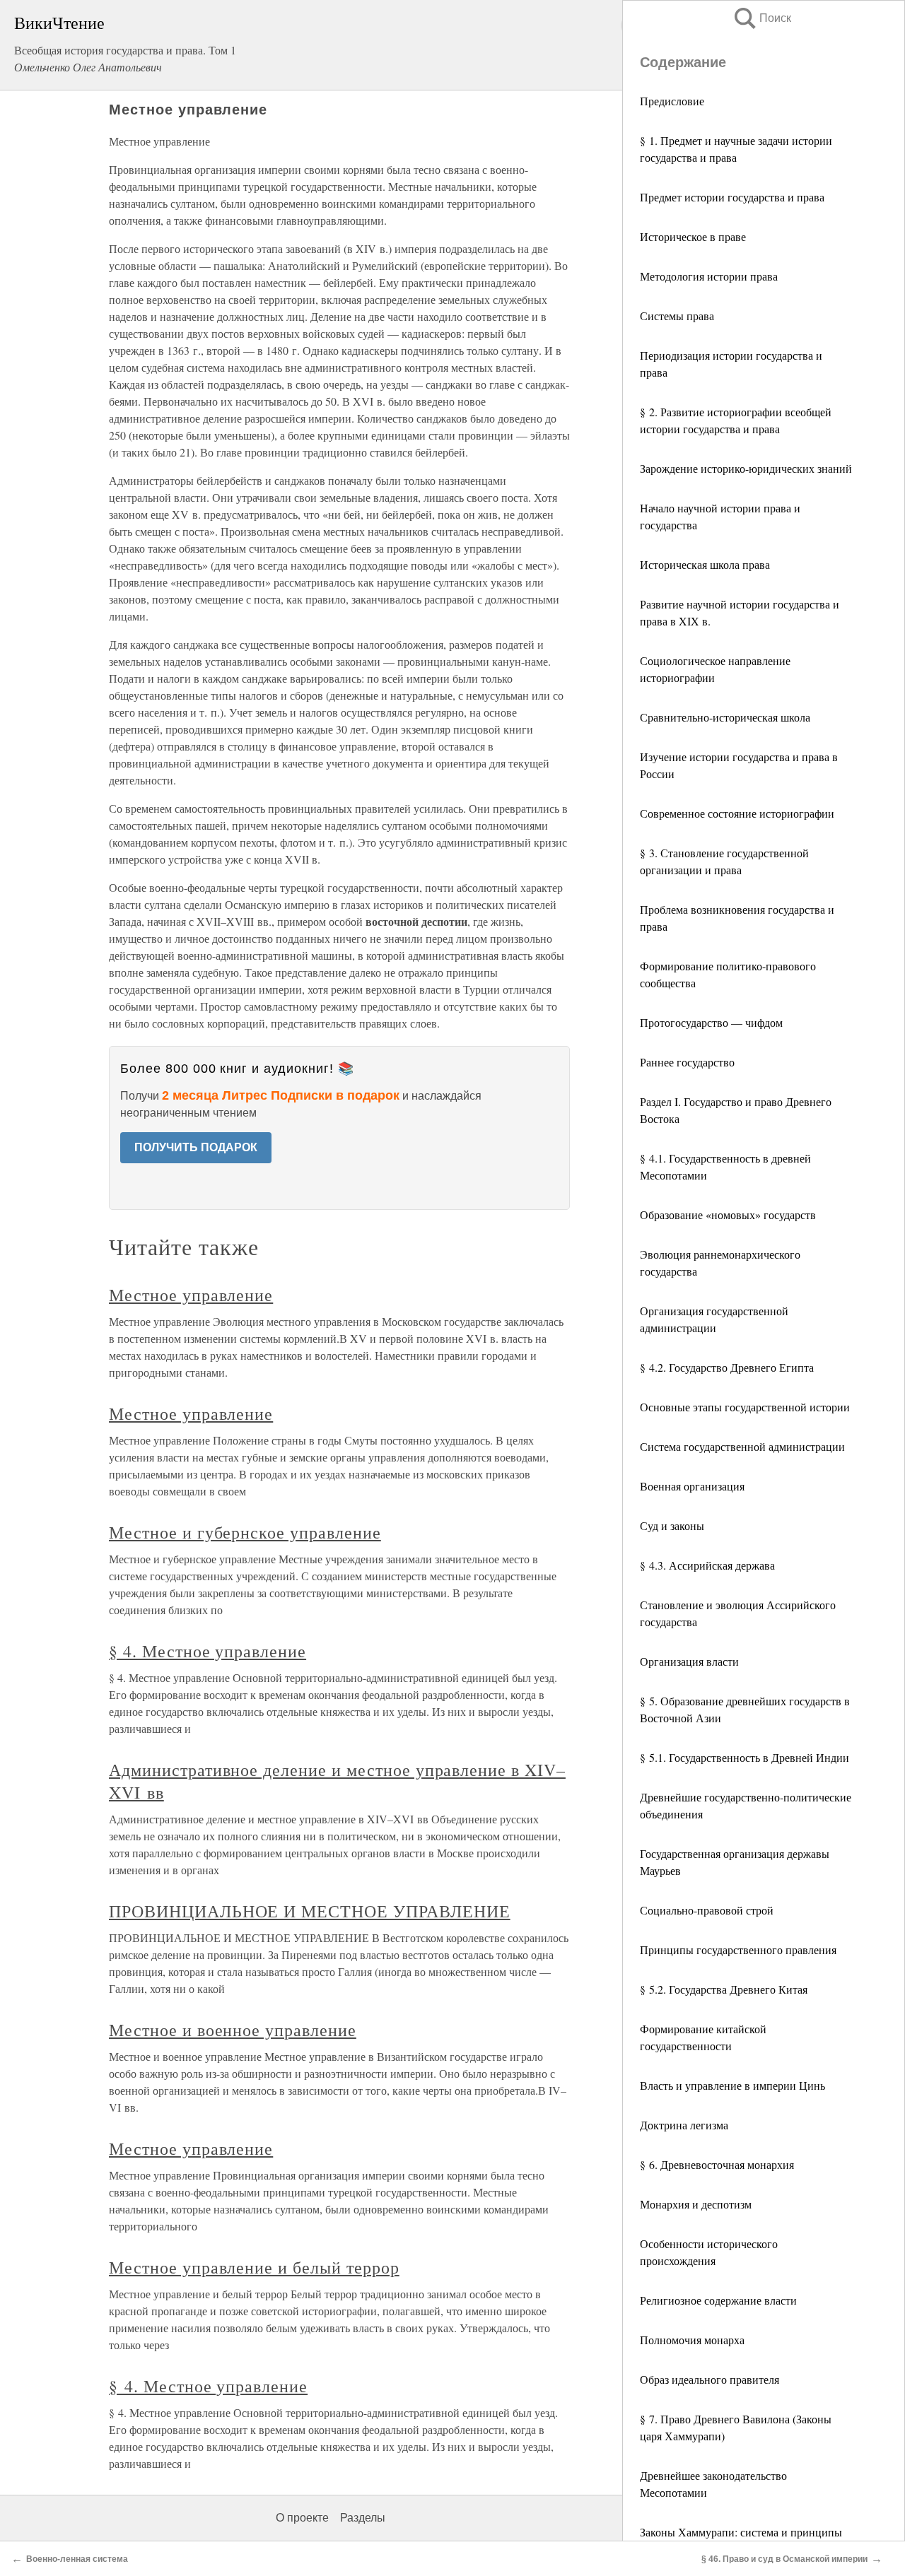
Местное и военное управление (233, 2030)
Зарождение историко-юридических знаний (746, 468)
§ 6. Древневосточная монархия (717, 2164)
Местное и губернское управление (245, 1532)
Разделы (363, 2518)
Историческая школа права (705, 564)
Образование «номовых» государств (728, 1215)
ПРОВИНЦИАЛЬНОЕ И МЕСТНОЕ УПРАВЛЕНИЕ (310, 1911)
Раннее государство (687, 1062)
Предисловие (672, 101)
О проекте (302, 2518)
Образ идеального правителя (710, 2379)
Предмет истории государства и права (732, 197)
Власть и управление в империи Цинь (732, 2085)
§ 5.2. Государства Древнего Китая (724, 1989)
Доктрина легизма (684, 2125)
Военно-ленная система (77, 2559)
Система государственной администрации (742, 1446)
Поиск (761, 18)
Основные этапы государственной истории (745, 1407)
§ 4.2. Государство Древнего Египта (727, 1367)
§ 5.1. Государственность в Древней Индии (745, 1757)
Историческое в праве (693, 236)
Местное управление (191, 1295)
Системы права (677, 316)
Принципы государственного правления (738, 1949)
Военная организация (692, 1486)
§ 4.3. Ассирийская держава (707, 1565)
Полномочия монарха (692, 2340)
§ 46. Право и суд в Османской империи (784, 2559)
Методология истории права (709, 276)
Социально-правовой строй (707, 1910)
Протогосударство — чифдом (711, 1022)
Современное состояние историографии (737, 813)
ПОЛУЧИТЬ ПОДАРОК (196, 1147)
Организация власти (689, 1661)
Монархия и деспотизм (696, 2204)
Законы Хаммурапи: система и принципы (741, 2532)
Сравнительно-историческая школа (725, 717)
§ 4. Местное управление (208, 1651)
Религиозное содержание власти (718, 2300)
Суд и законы (672, 1525)
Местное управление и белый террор (254, 2267)
